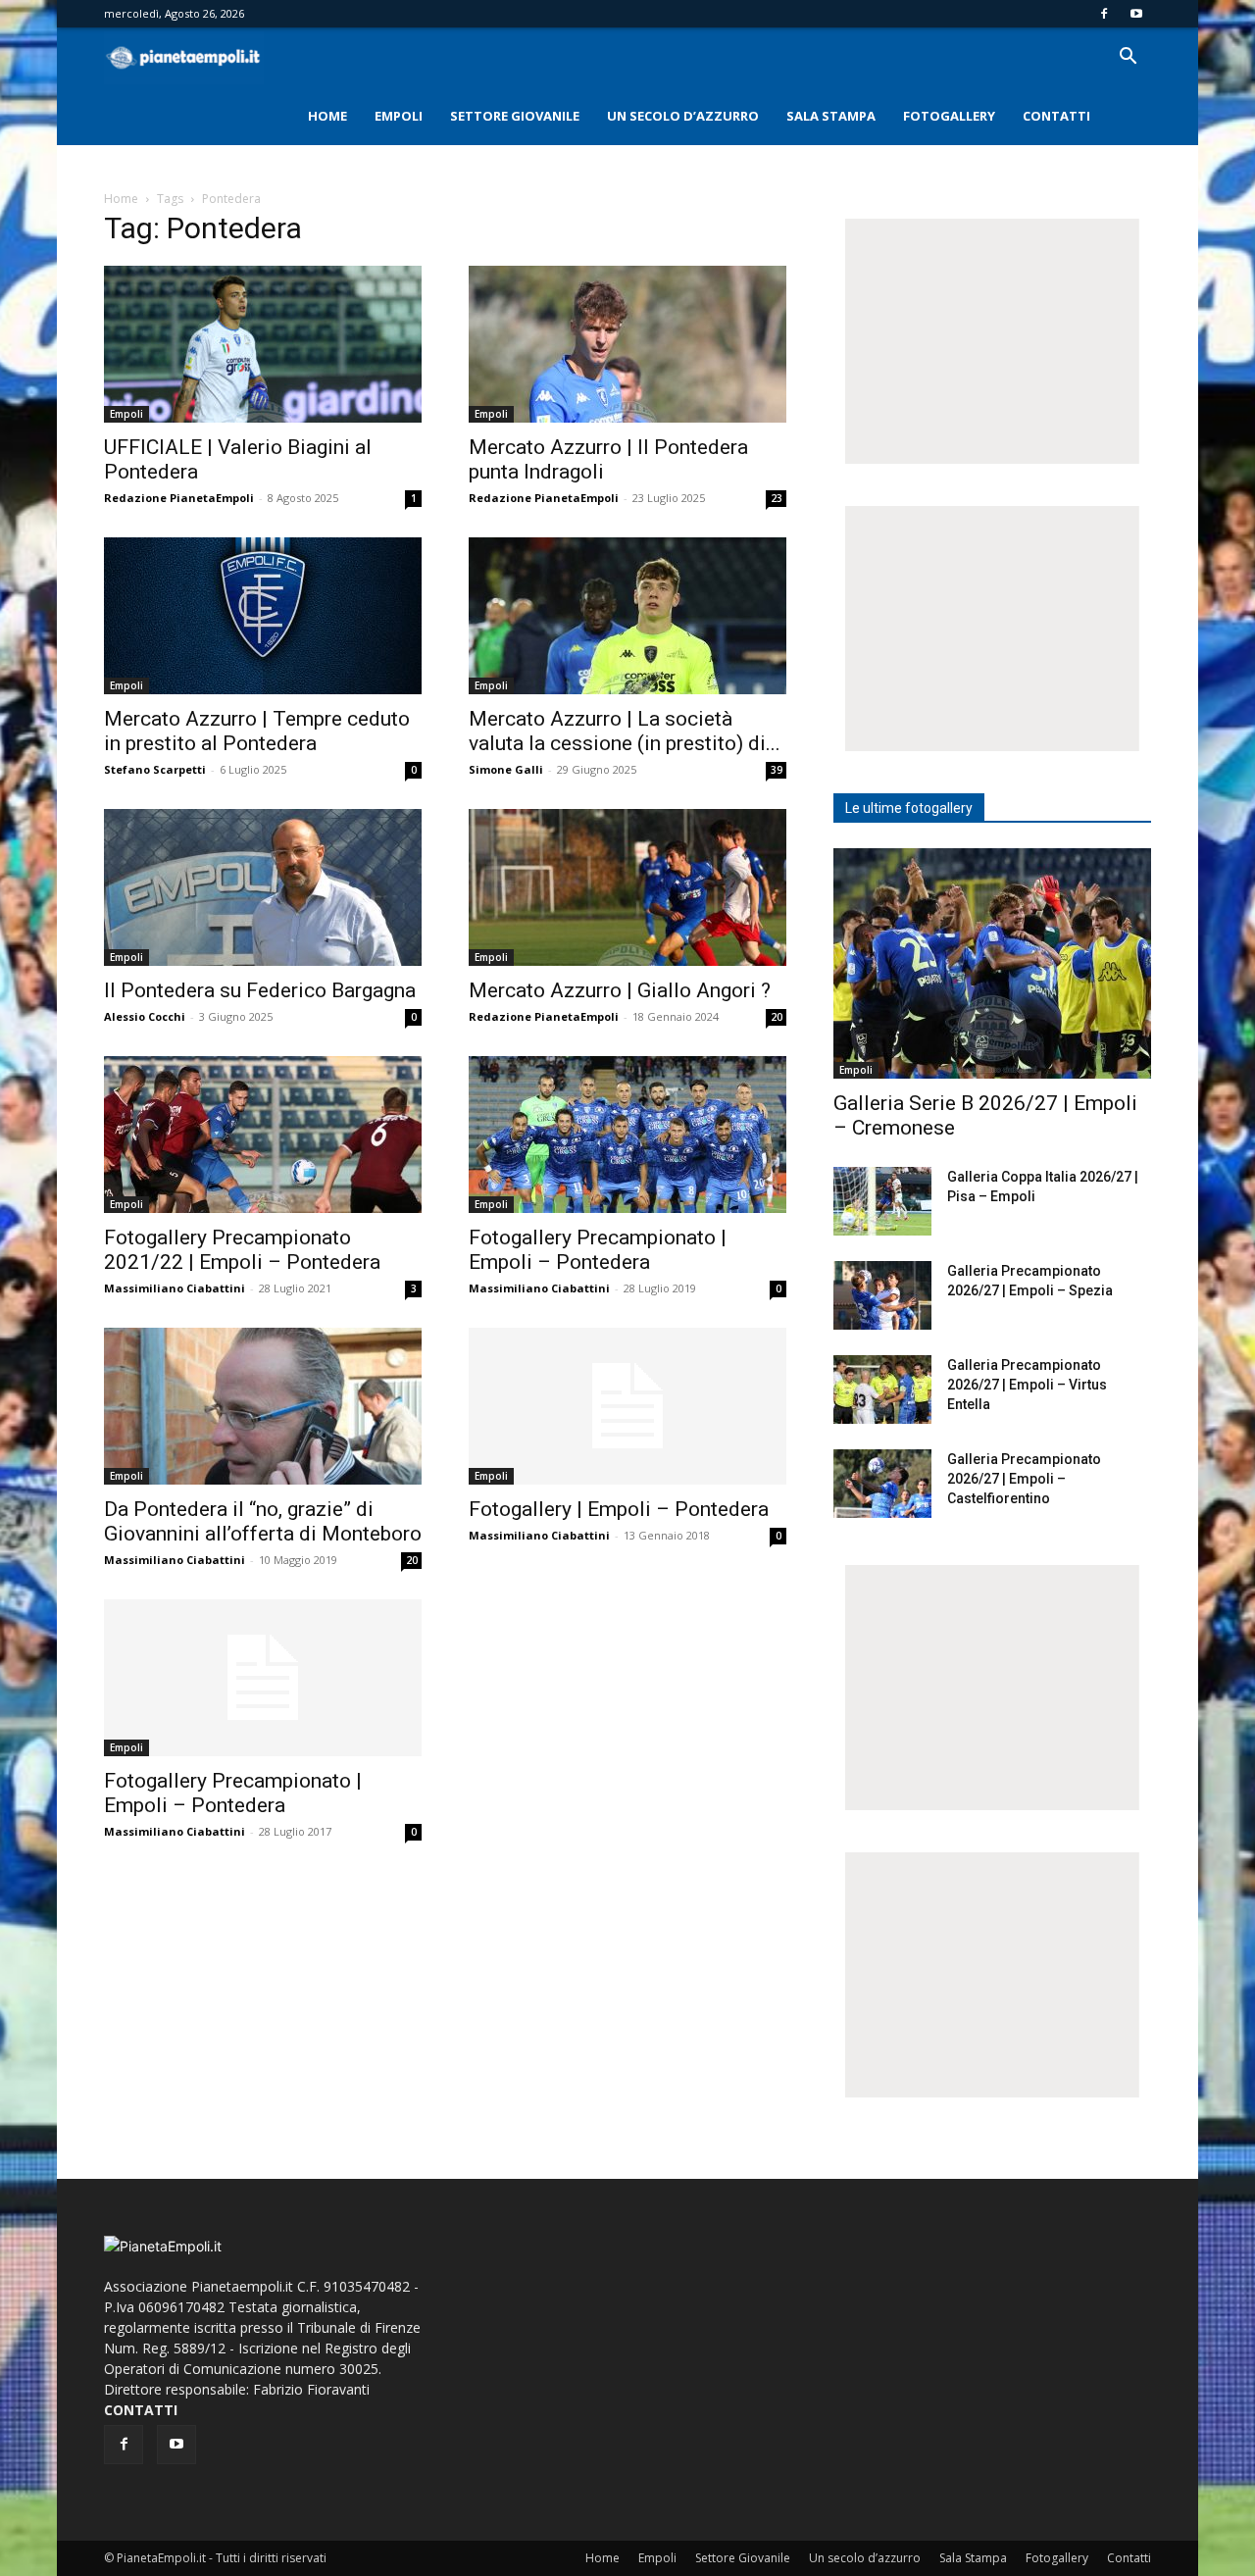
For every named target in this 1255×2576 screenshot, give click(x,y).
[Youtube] (1136, 14)
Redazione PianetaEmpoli (179, 498)
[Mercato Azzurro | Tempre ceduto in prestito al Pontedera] (263, 616)
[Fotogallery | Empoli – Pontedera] (627, 1406)
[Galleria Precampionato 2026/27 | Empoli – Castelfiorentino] (882, 1484)
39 (777, 770)
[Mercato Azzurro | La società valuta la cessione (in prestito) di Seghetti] (627, 616)
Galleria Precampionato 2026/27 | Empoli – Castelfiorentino (1024, 1479)
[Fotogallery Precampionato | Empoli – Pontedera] (627, 1135)
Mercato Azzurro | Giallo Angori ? (620, 990)
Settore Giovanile (515, 116)
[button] (1128, 58)
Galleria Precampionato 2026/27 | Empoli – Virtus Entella (1027, 1385)
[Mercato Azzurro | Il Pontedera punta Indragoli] (627, 344)
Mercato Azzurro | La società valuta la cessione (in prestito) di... (625, 731)
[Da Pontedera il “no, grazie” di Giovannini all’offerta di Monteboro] (263, 1406)
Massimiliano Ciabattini (175, 1288)
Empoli (399, 116)
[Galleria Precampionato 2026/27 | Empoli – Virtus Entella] (882, 1389)
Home (327, 116)
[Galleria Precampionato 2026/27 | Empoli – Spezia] (882, 1295)
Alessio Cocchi (145, 1016)
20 (777, 1017)
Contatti (1056, 116)
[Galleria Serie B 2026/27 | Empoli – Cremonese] (992, 963)
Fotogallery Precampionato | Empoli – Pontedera (598, 1250)
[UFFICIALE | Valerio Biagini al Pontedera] (263, 344)
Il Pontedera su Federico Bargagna (260, 990)
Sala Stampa (831, 116)
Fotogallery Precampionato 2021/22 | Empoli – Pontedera (242, 1250)
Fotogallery (949, 116)
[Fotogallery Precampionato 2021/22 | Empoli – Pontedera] (263, 1135)
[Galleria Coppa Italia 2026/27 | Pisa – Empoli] (882, 1201)
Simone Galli (506, 769)
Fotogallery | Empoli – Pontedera (619, 1509)
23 (777, 498)
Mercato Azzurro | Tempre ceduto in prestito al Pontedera (257, 731)
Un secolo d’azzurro (683, 116)
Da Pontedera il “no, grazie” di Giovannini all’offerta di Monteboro (263, 1521)
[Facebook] (1104, 14)
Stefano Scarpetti (155, 769)
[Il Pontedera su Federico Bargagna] (263, 887)
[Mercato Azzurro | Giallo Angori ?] (627, 887)
